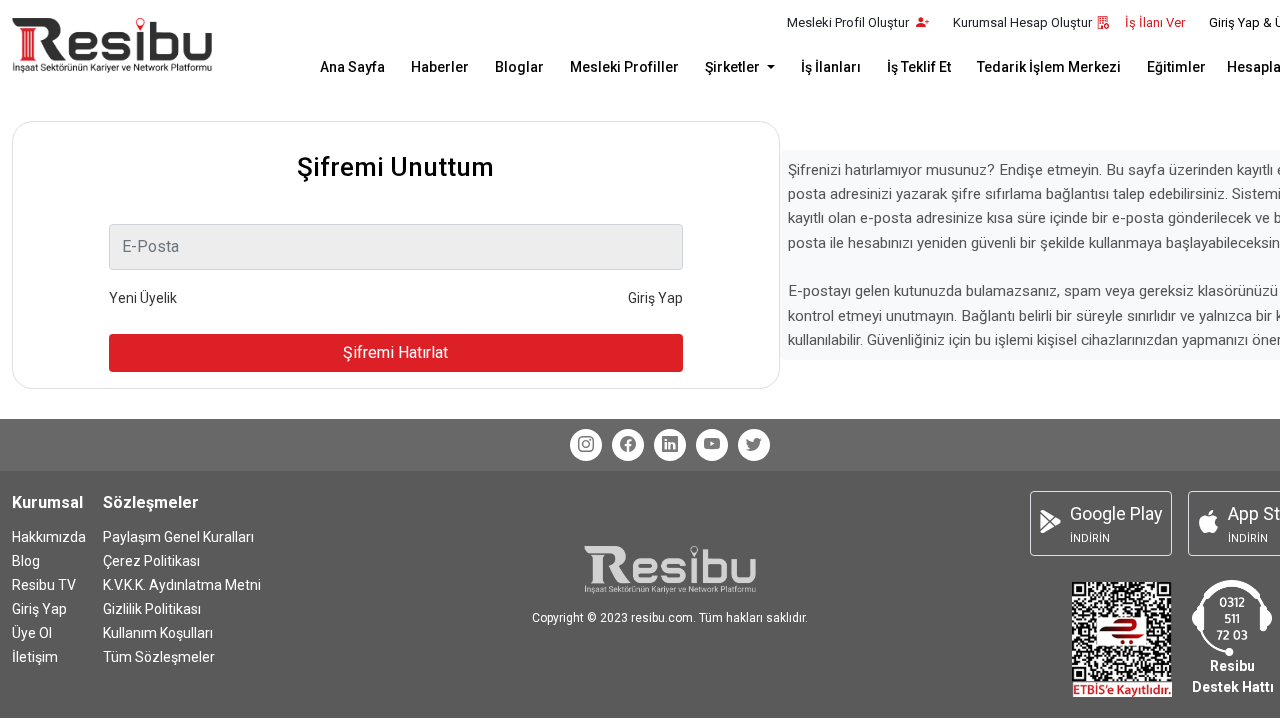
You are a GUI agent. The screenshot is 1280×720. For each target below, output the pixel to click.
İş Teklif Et (919, 67)
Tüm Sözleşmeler (159, 657)
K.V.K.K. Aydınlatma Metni (182, 585)
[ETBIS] (1122, 637)
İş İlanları (831, 67)
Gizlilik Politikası (152, 609)
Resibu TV (44, 585)
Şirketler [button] (734, 67)
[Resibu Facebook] (628, 445)
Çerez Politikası (151, 561)
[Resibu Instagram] (586, 445)
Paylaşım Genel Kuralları (178, 537)
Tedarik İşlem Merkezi (1049, 67)
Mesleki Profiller (624, 67)
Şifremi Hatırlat (395, 352)
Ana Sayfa (352, 67)
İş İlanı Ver (1155, 22)
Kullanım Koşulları (158, 633)
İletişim (35, 657)
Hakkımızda (49, 537)
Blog (26, 561)
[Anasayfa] (112, 45)
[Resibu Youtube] (712, 445)
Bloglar (519, 67)
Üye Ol (32, 633)
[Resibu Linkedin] (670, 445)
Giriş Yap (39, 609)
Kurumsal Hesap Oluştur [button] (1022, 22)
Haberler (440, 67)
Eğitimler (1176, 67)
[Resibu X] (754, 445)
